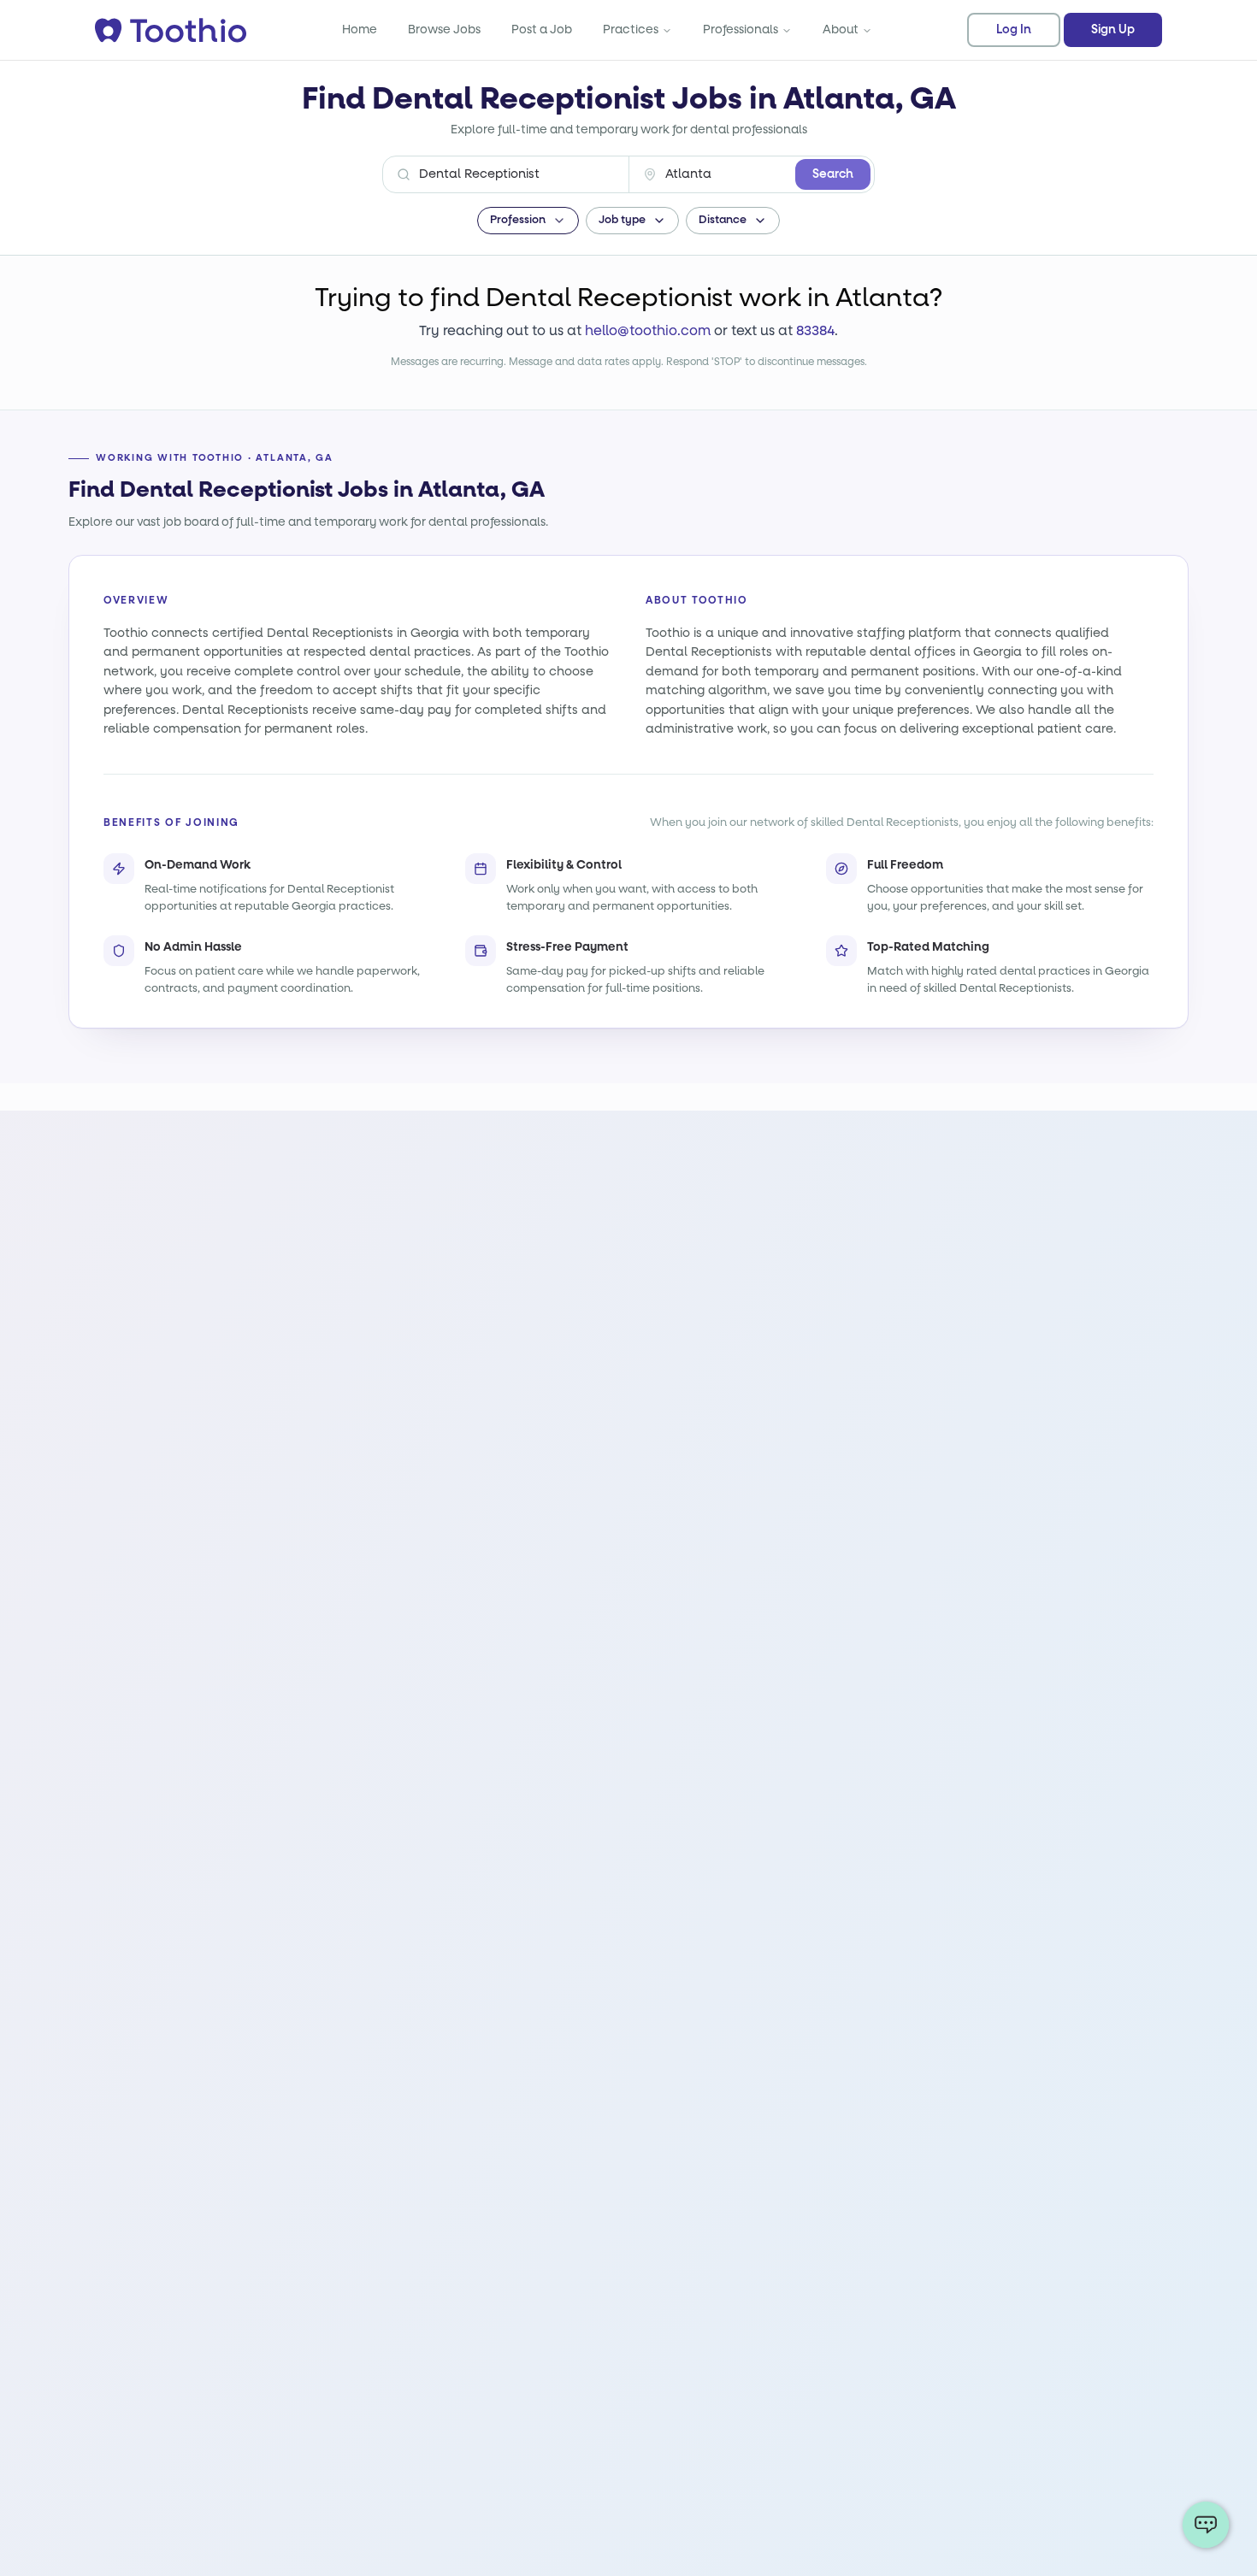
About (841, 29)
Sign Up (1113, 30)
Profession (518, 220)
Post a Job (542, 29)
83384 (815, 330)
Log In (1014, 30)
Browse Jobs (444, 29)
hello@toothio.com (648, 330)
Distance (723, 220)
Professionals (741, 29)
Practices (631, 29)
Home (360, 29)
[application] (1206, 2525)
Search (833, 174)
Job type (622, 220)
